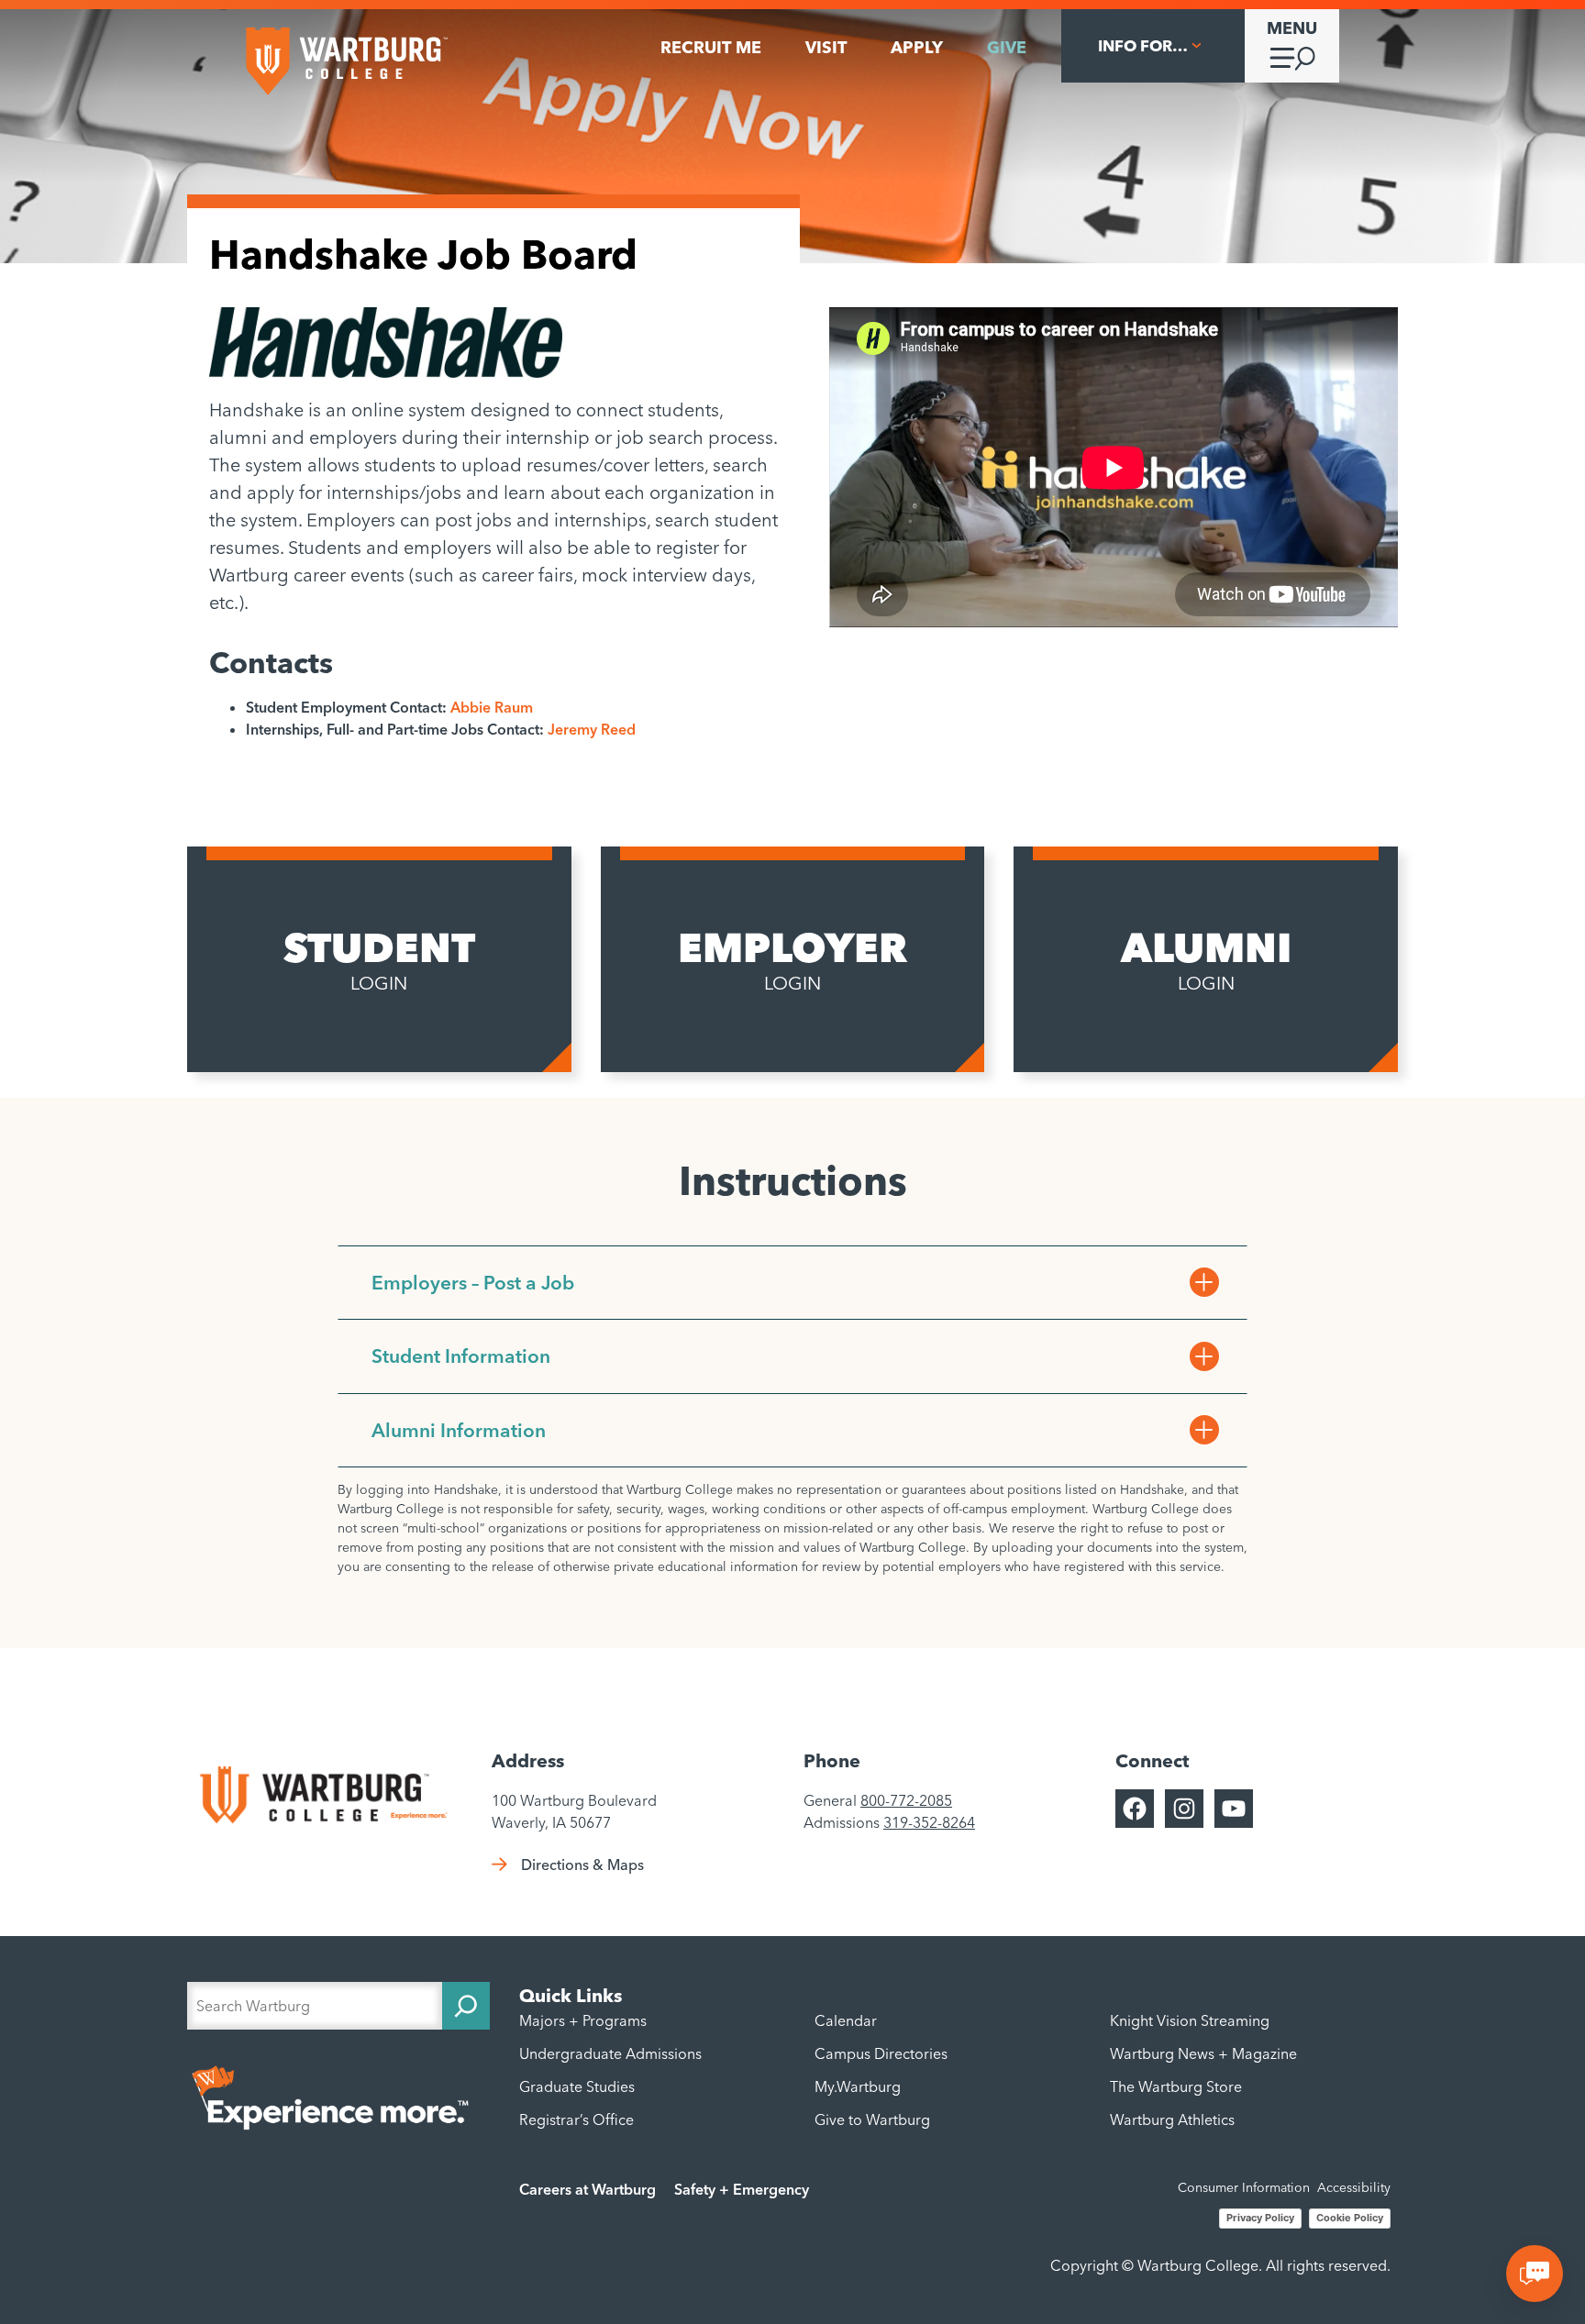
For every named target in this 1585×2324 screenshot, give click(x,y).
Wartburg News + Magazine (1203, 2053)
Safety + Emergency (742, 2189)
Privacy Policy (1260, 2218)
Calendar (846, 2020)
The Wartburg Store (1176, 2086)
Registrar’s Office (576, 2119)
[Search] (466, 2006)
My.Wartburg (858, 2086)
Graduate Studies (577, 2086)
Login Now (271, 1020)
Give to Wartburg (872, 2119)
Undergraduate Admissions (610, 2053)
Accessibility (1354, 2187)
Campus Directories (881, 2053)
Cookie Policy (1350, 2218)
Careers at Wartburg (587, 2189)
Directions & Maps (582, 1865)
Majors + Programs (583, 2020)
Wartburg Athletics (1172, 2119)
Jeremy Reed (592, 729)
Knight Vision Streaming (1190, 2020)
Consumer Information (1244, 2187)
